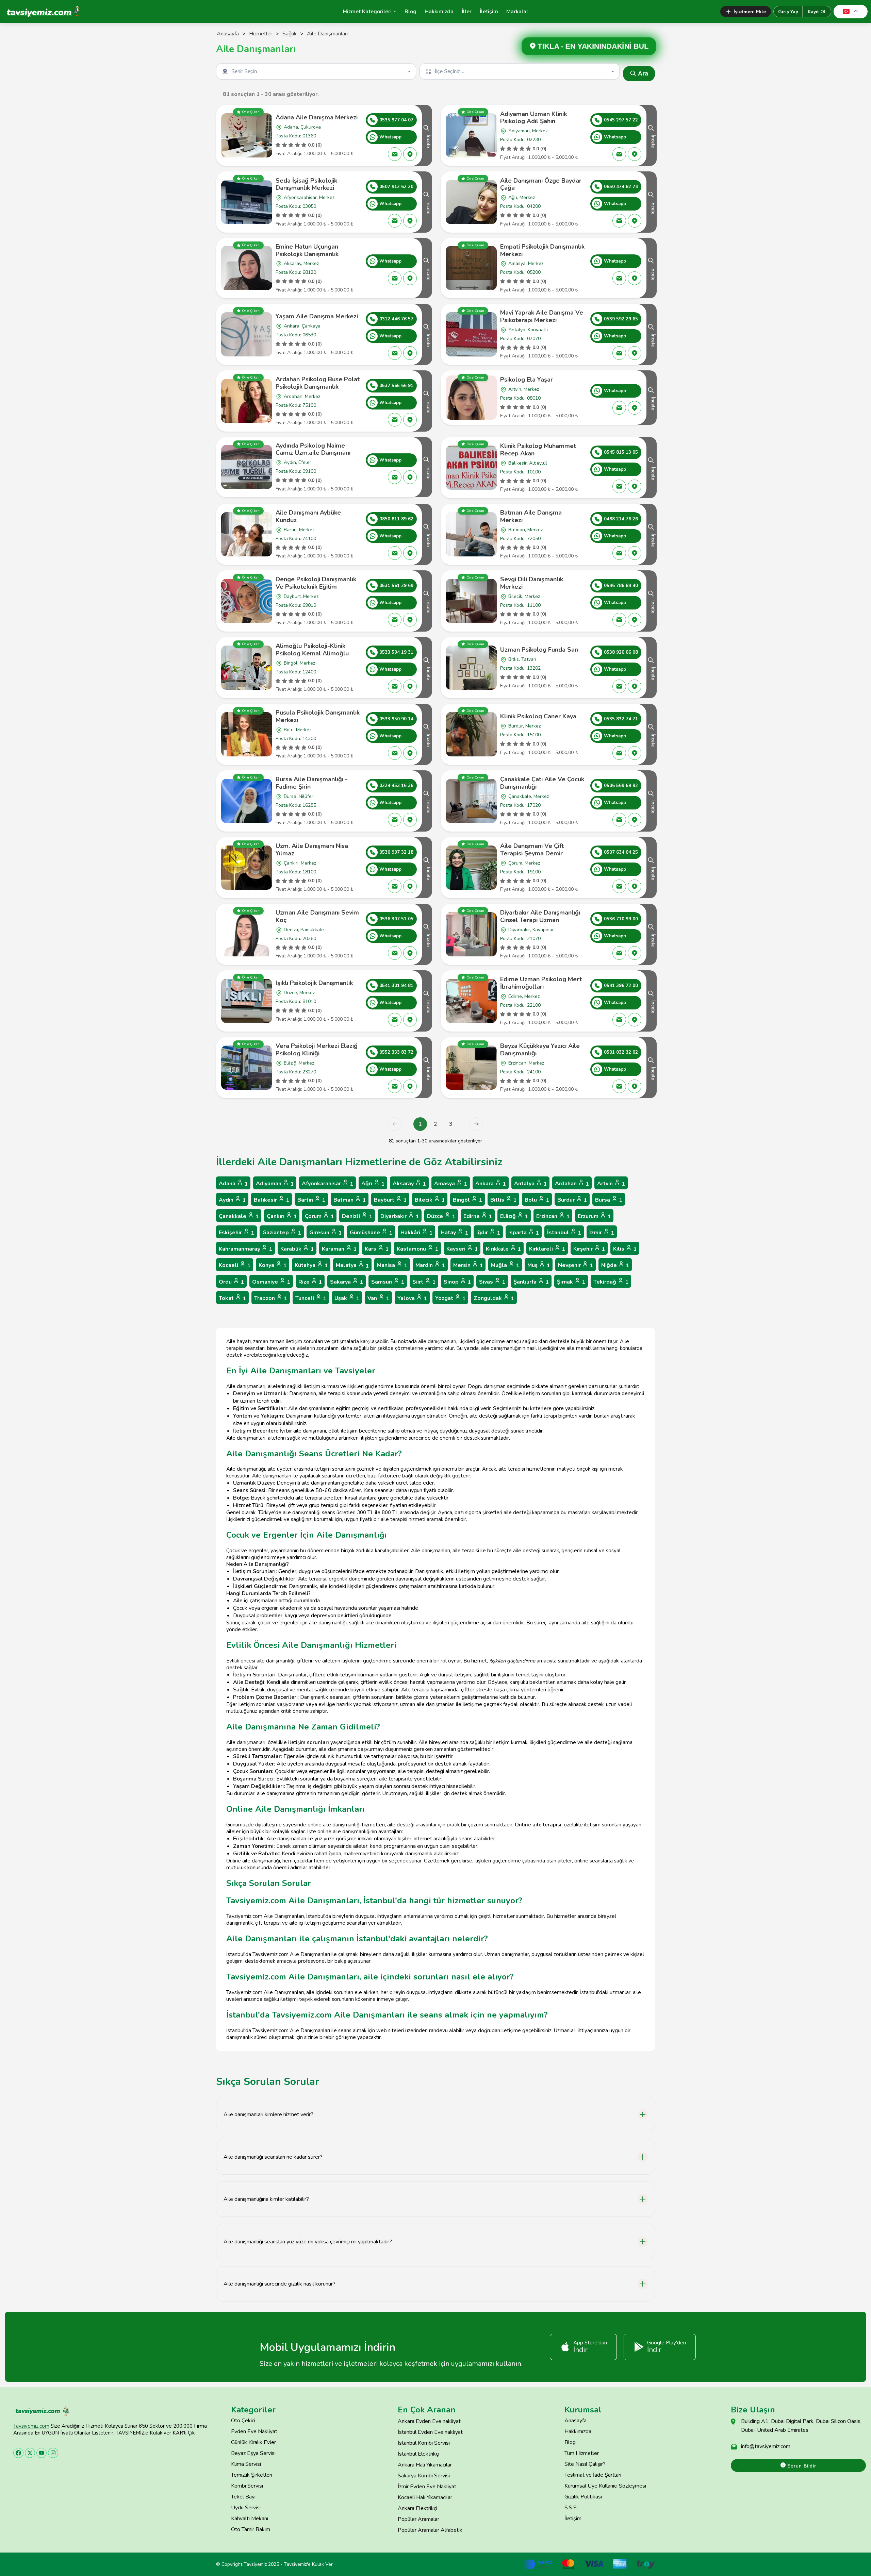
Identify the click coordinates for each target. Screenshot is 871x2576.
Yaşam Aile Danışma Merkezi (317, 316)
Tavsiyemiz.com (31, 2426)
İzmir (602, 1233)
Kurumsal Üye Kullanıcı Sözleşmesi (605, 2486)
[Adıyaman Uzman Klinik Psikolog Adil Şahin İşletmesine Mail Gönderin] (619, 154)
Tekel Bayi (243, 2497)
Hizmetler (261, 34)
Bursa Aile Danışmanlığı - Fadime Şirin (312, 783)
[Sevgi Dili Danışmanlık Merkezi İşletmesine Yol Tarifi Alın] (635, 620)
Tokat (232, 1298)
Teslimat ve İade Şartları (593, 2475)
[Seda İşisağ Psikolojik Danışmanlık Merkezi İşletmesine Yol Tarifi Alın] (410, 221)
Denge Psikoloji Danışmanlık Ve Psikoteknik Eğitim (316, 583)
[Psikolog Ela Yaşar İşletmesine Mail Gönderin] (619, 408)
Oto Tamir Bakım (251, 2529)
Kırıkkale (503, 1249)
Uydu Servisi (246, 2508)
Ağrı (373, 1184)
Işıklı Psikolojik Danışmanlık (314, 983)
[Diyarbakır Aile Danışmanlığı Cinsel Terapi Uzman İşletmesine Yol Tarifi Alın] (635, 953)
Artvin (611, 1184)
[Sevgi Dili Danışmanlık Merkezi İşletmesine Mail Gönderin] (619, 620)
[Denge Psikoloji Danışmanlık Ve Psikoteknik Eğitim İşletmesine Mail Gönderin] (395, 620)
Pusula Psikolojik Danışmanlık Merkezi (318, 716)
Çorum (319, 1216)
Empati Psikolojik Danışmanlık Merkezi (542, 250)
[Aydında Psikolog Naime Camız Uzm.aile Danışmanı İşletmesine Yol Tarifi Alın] (410, 477)
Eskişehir (236, 1233)
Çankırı (282, 1216)
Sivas (492, 1282)
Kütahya (311, 1265)
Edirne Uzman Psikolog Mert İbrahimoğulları (541, 983)
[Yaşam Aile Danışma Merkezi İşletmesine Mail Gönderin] (395, 353)
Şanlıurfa (531, 1282)
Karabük (297, 1249)
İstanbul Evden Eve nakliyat (430, 2432)
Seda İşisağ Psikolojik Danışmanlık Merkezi (306, 184)
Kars (377, 1249)
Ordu (231, 1282)
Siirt (424, 1282)
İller (467, 12)
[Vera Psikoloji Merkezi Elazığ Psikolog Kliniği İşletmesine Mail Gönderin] (395, 1086)
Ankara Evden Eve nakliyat (429, 2421)
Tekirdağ (611, 1282)
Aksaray (409, 1184)
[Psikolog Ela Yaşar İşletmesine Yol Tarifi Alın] (635, 408)
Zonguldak (494, 1298)
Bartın (311, 1200)
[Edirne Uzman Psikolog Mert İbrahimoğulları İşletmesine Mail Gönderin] (619, 1020)
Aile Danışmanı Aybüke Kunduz (308, 516)
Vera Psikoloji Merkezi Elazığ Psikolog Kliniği (317, 1050)
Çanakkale (239, 1216)
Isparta (524, 1233)
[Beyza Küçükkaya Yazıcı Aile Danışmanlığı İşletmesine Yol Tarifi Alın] (635, 1086)
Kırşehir (589, 1249)
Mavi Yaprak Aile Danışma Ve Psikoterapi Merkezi (542, 316)
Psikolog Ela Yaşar (527, 380)
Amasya (451, 1184)
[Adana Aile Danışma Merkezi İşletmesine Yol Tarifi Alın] (410, 154)
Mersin (468, 1265)
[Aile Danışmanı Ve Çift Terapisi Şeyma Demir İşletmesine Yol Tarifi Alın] (635, 886)
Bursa (609, 1200)
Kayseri (462, 1249)
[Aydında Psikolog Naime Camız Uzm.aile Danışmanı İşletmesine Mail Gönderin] (395, 477)
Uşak (347, 1298)
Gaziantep (282, 1233)
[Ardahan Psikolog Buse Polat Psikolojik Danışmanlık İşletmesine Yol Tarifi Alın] (410, 420)
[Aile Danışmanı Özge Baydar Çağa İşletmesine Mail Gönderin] (619, 221)
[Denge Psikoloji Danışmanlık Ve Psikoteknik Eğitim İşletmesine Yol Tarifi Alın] (410, 620)
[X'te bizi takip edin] (30, 2453)
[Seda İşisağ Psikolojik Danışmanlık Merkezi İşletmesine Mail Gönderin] (395, 221)
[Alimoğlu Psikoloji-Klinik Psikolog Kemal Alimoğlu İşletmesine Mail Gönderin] (395, 686)
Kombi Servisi (247, 2486)
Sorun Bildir (801, 2466)
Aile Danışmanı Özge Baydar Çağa (541, 184)
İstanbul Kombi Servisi (424, 2443)
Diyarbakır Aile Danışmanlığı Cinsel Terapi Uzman (540, 916)
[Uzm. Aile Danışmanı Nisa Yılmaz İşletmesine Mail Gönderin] (395, 886)
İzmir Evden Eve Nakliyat (427, 2487)
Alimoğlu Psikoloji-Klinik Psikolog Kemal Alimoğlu (312, 650)
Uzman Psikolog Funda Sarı (539, 650)
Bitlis (503, 1200)
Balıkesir (272, 1200)
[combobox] (317, 71)
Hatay (454, 1233)
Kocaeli (235, 1265)
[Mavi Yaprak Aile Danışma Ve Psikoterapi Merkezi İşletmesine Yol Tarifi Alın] (635, 353)
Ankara (491, 1184)
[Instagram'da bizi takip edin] (53, 2453)
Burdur (572, 1200)
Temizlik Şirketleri (252, 2475)
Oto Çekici (243, 2421)
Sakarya (347, 1282)
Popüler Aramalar (418, 2519)
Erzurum (594, 1216)
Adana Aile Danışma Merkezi (317, 117)
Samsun (388, 1282)
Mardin (430, 1265)
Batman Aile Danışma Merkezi (531, 516)
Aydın (232, 1200)
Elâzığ (514, 1216)
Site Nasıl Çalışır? (585, 2464)
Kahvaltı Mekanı (250, 2519)
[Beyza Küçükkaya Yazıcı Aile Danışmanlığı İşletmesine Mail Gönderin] (619, 1086)
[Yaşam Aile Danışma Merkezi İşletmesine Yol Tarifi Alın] (410, 353)
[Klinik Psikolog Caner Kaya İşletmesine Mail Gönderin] (619, 753)
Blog (410, 12)
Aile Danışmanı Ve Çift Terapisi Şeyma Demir (532, 850)
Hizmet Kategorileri (367, 12)
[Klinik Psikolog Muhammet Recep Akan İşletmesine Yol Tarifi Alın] (635, 486)
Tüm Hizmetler (582, 2453)
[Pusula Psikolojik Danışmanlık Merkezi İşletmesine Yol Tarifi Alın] (410, 753)
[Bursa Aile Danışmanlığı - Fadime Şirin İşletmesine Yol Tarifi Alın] (410, 820)
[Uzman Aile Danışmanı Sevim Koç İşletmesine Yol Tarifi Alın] (410, 953)
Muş (539, 1265)
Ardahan (572, 1184)
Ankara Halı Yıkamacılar (425, 2465)
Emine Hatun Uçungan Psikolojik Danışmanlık (307, 250)
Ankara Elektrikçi (417, 2508)
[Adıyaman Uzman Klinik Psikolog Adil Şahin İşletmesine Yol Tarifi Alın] (635, 154)
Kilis (625, 1249)
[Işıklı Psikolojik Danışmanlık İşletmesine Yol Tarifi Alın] (410, 1020)
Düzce (441, 1216)
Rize (310, 1282)
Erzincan (553, 1216)
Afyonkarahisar (327, 1184)
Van (378, 1298)
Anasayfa (228, 34)
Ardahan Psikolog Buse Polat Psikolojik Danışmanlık (318, 383)
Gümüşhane (371, 1233)
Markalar (517, 12)
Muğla (505, 1265)
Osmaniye (271, 1282)
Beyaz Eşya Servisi (253, 2453)
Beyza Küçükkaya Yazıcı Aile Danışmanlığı (540, 1050)
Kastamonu (417, 1249)
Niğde (615, 1265)
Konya (273, 1265)
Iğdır (488, 1233)
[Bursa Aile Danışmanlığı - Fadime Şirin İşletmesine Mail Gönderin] (395, 820)
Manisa (392, 1265)
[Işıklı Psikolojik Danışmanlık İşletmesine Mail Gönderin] (395, 1020)
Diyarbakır (400, 1216)
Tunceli (311, 1298)
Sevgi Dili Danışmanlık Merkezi (532, 583)
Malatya (352, 1265)
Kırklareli (547, 1249)
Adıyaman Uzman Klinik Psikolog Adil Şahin (533, 118)
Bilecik (430, 1200)
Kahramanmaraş (245, 1249)
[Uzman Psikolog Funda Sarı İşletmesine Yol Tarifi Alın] (635, 686)
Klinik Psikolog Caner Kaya (538, 716)
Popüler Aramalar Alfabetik (430, 2530)
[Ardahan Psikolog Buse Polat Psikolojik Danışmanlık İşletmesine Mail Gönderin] (395, 420)
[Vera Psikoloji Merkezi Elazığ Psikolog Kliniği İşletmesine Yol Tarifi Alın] (410, 1086)
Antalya (530, 1184)
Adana (233, 1184)
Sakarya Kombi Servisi (424, 2476)
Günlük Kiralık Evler (253, 2442)
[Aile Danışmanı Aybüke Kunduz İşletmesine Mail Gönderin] (395, 553)
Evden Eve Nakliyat (254, 2431)
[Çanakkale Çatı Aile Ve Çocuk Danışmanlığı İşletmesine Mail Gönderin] (619, 820)
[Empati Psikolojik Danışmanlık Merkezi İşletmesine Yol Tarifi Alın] (635, 278)
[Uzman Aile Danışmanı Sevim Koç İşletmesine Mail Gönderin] (395, 953)
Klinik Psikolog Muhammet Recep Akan (538, 450)
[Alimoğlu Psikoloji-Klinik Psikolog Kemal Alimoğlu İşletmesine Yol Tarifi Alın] (410, 686)
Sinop (457, 1282)
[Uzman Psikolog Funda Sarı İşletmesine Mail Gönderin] (619, 686)
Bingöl (467, 1200)
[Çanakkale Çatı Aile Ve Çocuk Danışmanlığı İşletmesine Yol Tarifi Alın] (635, 820)
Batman (350, 1200)
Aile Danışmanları (327, 34)
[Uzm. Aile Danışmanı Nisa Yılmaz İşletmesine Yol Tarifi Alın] (410, 886)
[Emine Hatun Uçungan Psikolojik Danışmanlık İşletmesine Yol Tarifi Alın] (410, 278)
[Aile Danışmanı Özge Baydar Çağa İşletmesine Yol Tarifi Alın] (635, 221)
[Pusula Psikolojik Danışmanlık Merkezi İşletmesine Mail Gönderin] (395, 753)
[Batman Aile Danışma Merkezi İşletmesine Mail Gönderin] (619, 553)
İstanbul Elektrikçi (418, 2454)
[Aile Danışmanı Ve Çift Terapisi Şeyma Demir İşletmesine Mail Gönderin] (619, 886)
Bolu (537, 1200)
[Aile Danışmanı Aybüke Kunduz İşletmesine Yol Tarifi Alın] (410, 553)
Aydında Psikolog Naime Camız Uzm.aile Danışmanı (313, 449)
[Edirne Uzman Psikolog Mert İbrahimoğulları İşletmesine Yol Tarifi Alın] (635, 1020)
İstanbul (564, 1233)
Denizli (357, 1216)
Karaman (339, 1249)
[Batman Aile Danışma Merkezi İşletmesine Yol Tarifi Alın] (635, 553)
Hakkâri (416, 1233)
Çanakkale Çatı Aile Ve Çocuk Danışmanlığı (542, 783)
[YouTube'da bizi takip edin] (42, 2453)
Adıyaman (275, 1184)
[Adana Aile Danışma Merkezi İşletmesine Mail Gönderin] (395, 154)
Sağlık (290, 34)
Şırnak (571, 1282)
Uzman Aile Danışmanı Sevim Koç (317, 916)
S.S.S (571, 2508)
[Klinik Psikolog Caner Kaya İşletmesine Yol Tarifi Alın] (635, 753)
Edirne (478, 1216)
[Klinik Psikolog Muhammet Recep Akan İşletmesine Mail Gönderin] (619, 486)
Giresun (325, 1233)
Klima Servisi (246, 2464)
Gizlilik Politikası (583, 2497)
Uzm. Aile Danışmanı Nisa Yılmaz (312, 850)
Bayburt (390, 1200)
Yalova (412, 1298)
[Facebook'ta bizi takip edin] (18, 2453)
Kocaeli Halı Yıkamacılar (425, 2497)
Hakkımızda (439, 12)
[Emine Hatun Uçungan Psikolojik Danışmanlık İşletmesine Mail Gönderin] (395, 278)
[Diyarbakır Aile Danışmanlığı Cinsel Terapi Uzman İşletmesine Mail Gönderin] (619, 953)
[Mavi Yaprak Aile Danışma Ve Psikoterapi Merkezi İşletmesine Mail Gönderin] (619, 353)
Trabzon (271, 1298)
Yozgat (450, 1298)
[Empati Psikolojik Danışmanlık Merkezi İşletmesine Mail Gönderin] (619, 278)
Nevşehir (576, 1265)
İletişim (489, 12)
